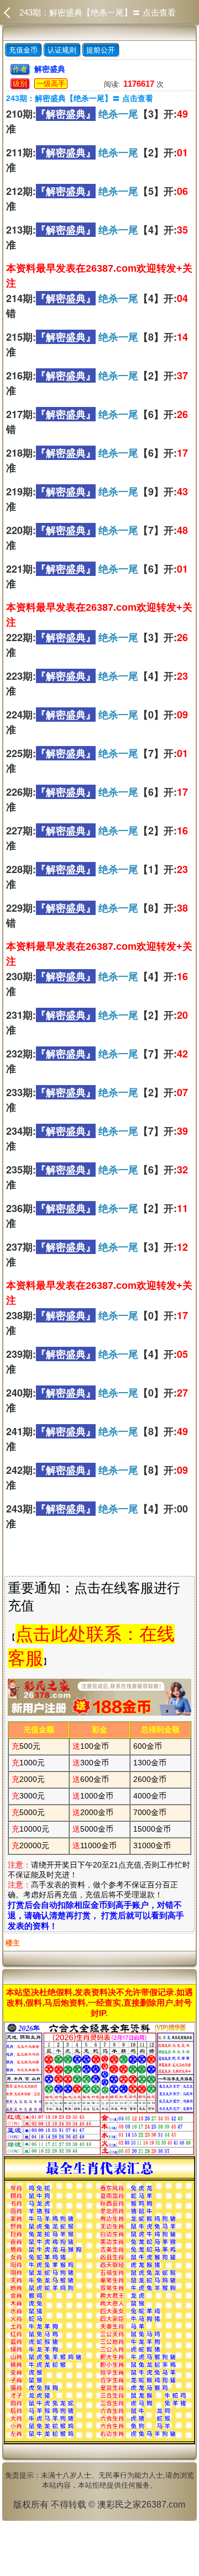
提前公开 (101, 50)
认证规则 (62, 50)
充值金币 (23, 50)
